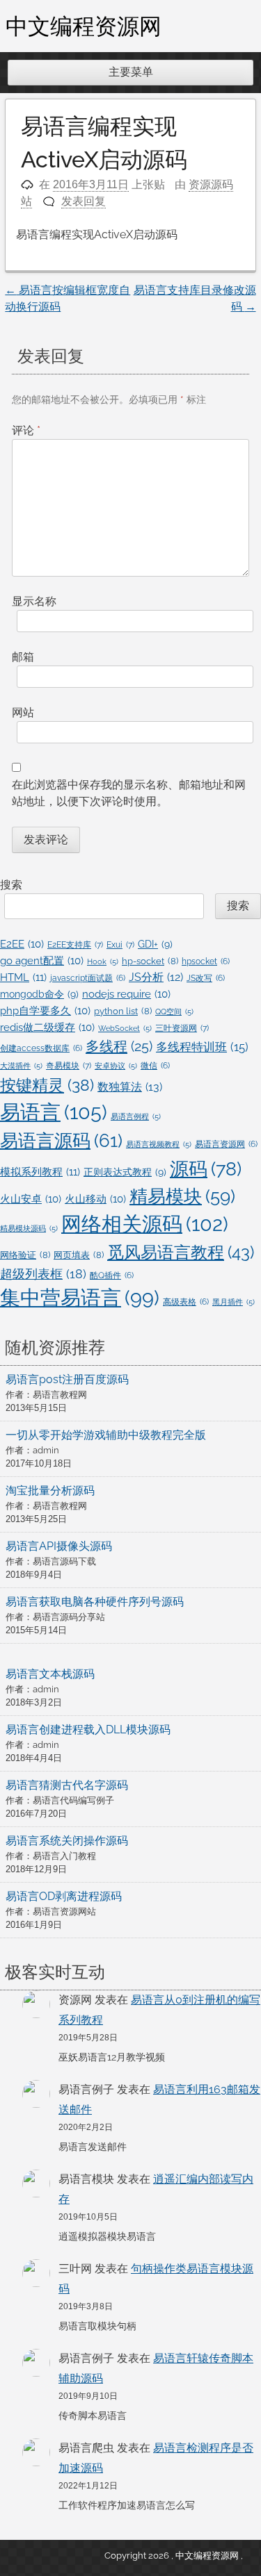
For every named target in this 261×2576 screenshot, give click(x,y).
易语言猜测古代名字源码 (67, 1785)
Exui (120, 944)
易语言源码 (61, 1141)
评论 (26, 430)
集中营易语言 (80, 1298)
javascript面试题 (88, 978)
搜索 (11, 885)
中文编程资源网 (84, 26)
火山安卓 (31, 1199)
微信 (155, 1066)
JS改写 (206, 978)
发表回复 (84, 201)
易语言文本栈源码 (50, 1674)
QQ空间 (174, 1012)
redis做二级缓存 (47, 1027)
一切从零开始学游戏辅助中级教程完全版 (106, 1435)
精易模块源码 (29, 1228)
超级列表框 (43, 1274)
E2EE (22, 944)
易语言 (54, 1112)
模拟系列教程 (40, 1172)
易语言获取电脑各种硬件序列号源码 (95, 1602)
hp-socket (150, 961)
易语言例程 (136, 1116)
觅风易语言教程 (181, 1252)
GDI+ (155, 944)
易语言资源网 (226, 1144)
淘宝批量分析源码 (50, 1491)
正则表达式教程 (125, 1172)
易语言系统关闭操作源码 (67, 1841)
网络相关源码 (145, 1224)
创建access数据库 (41, 1048)
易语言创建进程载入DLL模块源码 (88, 1729)
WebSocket (125, 1028)
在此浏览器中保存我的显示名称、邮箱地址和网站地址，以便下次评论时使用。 (129, 793)
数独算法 (130, 1087)
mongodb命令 (39, 994)
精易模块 (182, 1196)
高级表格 (186, 1302)
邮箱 (23, 657)
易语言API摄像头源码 (59, 1546)
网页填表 (79, 1255)
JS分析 (156, 977)
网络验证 (25, 1255)
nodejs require (126, 994)
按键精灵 (47, 1085)
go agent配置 (42, 960)
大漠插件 (21, 1066)
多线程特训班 (202, 1047)
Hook (103, 961)
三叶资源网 (182, 1028)
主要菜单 (131, 72)
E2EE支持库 (75, 944)
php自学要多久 (45, 1010)
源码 (206, 1169)
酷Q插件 (112, 1275)
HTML (23, 977)
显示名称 (34, 601)
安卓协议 (116, 1066)
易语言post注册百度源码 (67, 1379)
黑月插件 (234, 1302)
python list (123, 1011)
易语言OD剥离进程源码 (64, 1896)
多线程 (119, 1046)
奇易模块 (69, 1065)
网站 (23, 712)
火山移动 (95, 1199)
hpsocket (206, 961)
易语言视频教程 (159, 1144)
